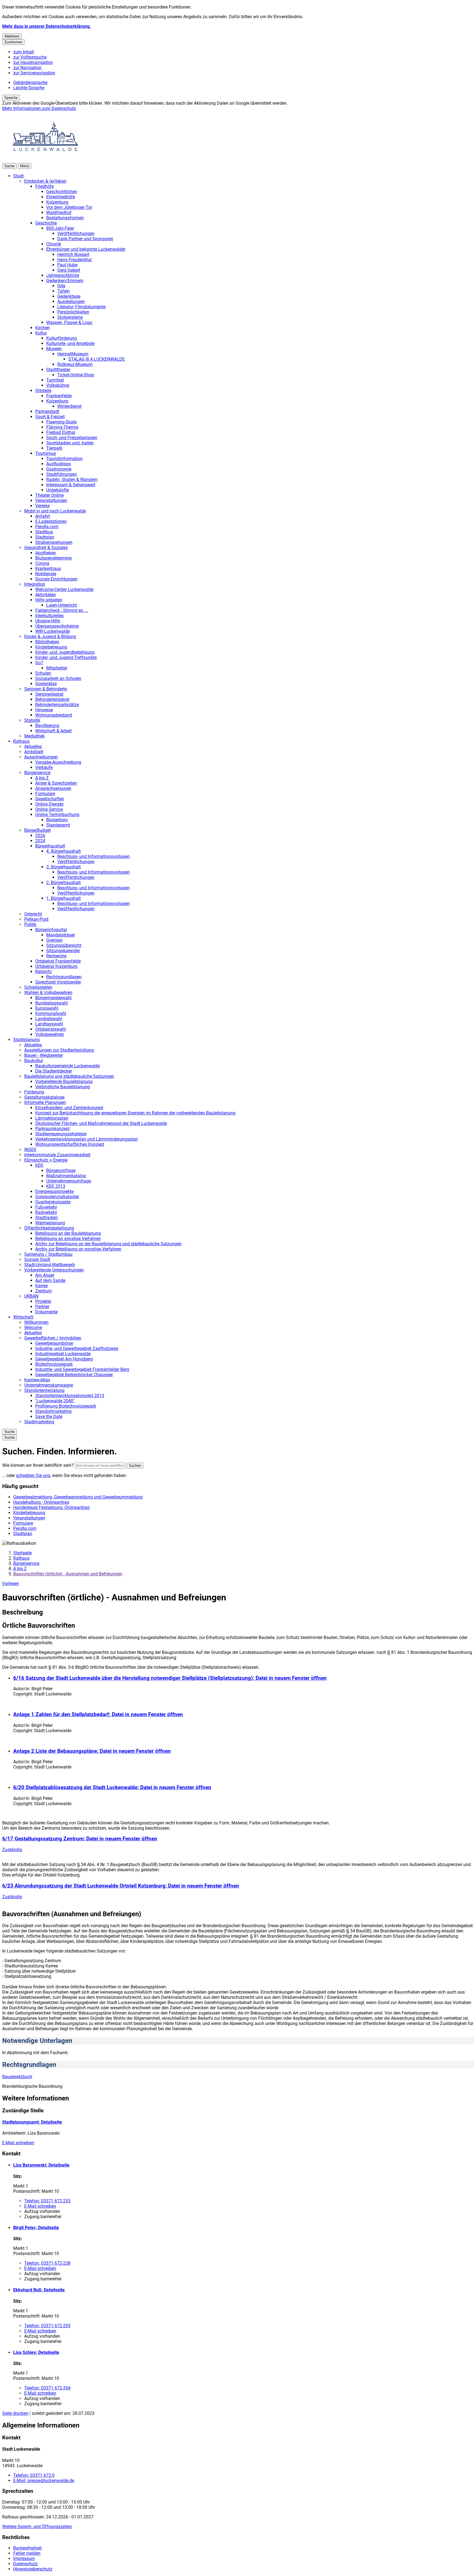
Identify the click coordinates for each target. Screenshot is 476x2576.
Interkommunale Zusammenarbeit (57, 1155)
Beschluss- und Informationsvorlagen (94, 856)
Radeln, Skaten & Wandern (72, 480)
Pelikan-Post (36, 919)
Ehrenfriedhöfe (61, 197)
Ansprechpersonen (53, 788)
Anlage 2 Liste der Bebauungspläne (92, 1751)
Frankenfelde (59, 396)
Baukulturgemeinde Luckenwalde (67, 1066)
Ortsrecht (33, 914)
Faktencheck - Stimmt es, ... (62, 610)
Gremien (54, 940)
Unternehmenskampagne (49, 1385)
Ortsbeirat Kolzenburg (56, 966)
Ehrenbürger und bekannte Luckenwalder (86, 249)
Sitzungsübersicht (64, 945)
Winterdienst (69, 406)
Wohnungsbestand (54, 715)
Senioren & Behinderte (46, 689)
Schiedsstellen (38, 987)
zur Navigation (27, 68)
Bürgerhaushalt (50, 846)
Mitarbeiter (57, 668)
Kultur (41, 333)
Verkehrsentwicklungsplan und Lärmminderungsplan (86, 1139)
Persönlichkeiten (73, 312)
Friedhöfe (44, 186)
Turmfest (55, 380)
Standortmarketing (53, 1411)
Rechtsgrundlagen (64, 977)
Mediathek (34, 736)
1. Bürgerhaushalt (63, 898)
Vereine (42, 506)
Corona (42, 563)
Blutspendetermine (53, 558)
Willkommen (36, 1322)
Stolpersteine (70, 317)
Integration (35, 584)
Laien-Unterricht (62, 605)
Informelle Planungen (45, 1102)
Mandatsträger (61, 935)
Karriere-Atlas (37, 1380)
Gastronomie (59, 469)
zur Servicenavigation (34, 73)
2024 (40, 841)
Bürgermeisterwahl (53, 998)
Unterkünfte (58, 490)
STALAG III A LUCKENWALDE (97, 359)
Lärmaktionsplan (52, 1118)
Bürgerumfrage (61, 1170)
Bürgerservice (37, 773)
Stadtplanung (26, 1040)
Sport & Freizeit (50, 417)
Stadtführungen (62, 474)
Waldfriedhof (59, 213)
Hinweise (44, 710)
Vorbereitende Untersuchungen (54, 1270)
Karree (41, 1286)
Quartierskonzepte (53, 1202)
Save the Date (49, 1417)
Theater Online (49, 495)
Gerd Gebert (69, 270)
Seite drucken (15, 2413)
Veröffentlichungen (76, 233)
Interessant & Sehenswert (71, 485)
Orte (61, 286)
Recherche (56, 956)
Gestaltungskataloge (44, 1097)
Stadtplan (45, 537)
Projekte (43, 1301)
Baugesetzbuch (17, 2077)
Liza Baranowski (41, 2165)
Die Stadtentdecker (54, 1071)
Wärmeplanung (50, 1223)
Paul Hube (67, 265)
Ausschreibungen (41, 757)
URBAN (31, 1296)
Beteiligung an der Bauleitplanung (68, 1233)
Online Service (49, 809)
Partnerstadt (47, 411)
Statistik (32, 720)
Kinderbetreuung (51, 647)
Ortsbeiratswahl (51, 1029)
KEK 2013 (56, 1186)
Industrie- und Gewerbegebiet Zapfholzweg (77, 1348)
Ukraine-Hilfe (48, 621)
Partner (42, 1307)
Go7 (39, 663)
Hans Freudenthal (75, 260)
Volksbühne (58, 385)
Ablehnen (12, 36)
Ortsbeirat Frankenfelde (58, 961)
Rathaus (21, 741)
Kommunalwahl (51, 1013)
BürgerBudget (37, 830)
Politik (30, 924)
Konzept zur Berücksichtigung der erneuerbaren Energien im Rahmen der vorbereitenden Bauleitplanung (135, 1113)
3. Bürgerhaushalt (63, 867)
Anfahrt (43, 516)
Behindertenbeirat (52, 699)
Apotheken (46, 553)
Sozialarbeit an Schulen (58, 678)
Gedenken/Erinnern (65, 281)
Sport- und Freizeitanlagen (72, 438)
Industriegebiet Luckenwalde (63, 1354)
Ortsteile (43, 391)
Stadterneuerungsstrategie (61, 1134)
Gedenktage (69, 296)
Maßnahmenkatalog (66, 1176)
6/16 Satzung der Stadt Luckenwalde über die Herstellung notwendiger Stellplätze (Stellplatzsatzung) (170, 1678)
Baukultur (34, 1061)
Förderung (34, 1092)
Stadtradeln (47, 1218)
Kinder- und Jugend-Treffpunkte (66, 657)
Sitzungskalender (63, 951)
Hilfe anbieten (49, 600)
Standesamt (58, 825)
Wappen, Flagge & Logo (69, 322)
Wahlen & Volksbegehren (48, 993)
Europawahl (47, 1008)
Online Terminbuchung (57, 815)
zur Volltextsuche (30, 57)
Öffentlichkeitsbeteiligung (49, 1228)
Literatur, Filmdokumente (81, 307)
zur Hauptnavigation (33, 62)
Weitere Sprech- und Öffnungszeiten (37, 2527)
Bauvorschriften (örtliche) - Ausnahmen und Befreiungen (68, 1574)
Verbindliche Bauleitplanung (63, 1087)
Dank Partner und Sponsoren (85, 239)
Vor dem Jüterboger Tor (69, 207)
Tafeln (63, 291)
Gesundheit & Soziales (46, 548)
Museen (54, 349)
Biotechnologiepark (54, 1364)
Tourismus (46, 453)
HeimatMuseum (73, 354)
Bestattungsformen (65, 218)
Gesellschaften (50, 799)
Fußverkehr (46, 1207)
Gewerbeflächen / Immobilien (53, 1338)
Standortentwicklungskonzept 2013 (70, 1396)
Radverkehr (46, 1212)
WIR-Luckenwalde (52, 631)
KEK (39, 1165)
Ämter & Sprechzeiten (56, 783)
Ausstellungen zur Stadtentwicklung (59, 1050)
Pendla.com (47, 527)
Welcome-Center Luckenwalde (64, 589)
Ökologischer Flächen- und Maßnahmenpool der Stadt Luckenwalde (101, 1123)
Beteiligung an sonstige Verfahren (68, 1239)
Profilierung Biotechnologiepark (66, 1406)
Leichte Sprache (29, 88)
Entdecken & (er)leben (45, 181)
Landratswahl (49, 1019)
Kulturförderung (62, 338)
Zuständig (12, 1850)
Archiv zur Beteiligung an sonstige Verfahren (78, 1249)
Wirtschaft (23, 1317)
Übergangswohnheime (57, 626)
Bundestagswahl (52, 1003)
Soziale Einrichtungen (56, 579)
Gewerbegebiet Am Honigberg (64, 1359)
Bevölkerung (47, 726)
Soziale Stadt (37, 1259)
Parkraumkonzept (52, 1129)
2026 (40, 835)
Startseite (22, 1553)
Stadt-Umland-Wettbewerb (50, 1265)
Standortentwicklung (44, 1390)
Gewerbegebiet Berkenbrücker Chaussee (74, 1375)
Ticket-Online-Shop (76, 375)
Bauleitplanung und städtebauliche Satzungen (69, 1076)
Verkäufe (44, 767)
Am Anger (45, 1275)
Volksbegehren (50, 1034)
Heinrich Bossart (73, 254)
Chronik (54, 244)
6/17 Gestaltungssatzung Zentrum (80, 1839)
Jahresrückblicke (63, 275)
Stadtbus (44, 532)
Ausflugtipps (59, 464)
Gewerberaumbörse (54, 1343)
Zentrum (44, 1291)
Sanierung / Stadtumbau (48, 1254)
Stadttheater (58, 370)
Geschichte (46, 223)
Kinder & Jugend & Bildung (50, 637)
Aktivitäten (46, 595)
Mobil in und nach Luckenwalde (55, 511)
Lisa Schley (36, 2352)
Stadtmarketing (39, 1422)
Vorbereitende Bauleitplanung (64, 1082)
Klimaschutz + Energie (46, 1160)
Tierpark (54, 448)
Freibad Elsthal (61, 432)
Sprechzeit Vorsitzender (58, 982)
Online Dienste (49, 804)
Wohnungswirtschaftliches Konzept (70, 1144)
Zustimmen (13, 42)
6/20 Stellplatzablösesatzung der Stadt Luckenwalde (112, 1787)
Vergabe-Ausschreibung (58, 762)
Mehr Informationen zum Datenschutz (39, 108)
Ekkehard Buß (39, 2290)
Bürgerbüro (57, 820)
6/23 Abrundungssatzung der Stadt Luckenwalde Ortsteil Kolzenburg (121, 1886)
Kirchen (43, 328)
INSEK (30, 1150)
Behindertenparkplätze (57, 705)
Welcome (33, 1328)
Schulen (43, 673)
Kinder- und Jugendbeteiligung (65, 652)
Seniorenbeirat (49, 694)
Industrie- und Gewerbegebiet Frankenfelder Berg (82, 1369)
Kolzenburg (57, 202)
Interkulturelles (49, 616)
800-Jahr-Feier (60, 228)
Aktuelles (33, 746)
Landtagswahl (49, 1024)
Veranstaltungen (51, 500)
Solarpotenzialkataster (57, 1197)
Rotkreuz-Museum (75, 364)
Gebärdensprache (30, 83)
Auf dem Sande (50, 1280)
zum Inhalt (24, 52)
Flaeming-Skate (61, 422)
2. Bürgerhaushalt (63, 883)
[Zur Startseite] (46, 160)
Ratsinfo (44, 972)
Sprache (11, 98)
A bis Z (42, 778)
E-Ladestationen (51, 521)
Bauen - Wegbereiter (44, 1055)
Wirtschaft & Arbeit (53, 731)
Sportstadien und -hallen (70, 443)
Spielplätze (46, 684)
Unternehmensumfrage (69, 1181)
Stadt (18, 176)
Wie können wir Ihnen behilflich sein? (38, 1465)
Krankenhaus (48, 569)
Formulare (45, 794)
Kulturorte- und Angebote (70, 343)
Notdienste (46, 574)
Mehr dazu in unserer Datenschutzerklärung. (47, 26)
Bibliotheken (47, 642)
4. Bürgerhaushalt (63, 851)
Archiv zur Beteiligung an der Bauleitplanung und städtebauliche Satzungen (108, 1244)
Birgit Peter (36, 2228)
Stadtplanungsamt (32, 2122)
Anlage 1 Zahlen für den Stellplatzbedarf (98, 1714)
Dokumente (46, 1312)
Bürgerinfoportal (51, 930)
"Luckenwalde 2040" (55, 1401)
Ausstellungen (71, 302)
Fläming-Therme (62, 427)
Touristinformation (64, 459)
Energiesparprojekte (54, 1191)
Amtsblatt (34, 752)
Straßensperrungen (54, 542)
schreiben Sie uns (33, 1475)
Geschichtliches (62, 192)
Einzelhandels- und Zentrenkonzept (69, 1108)
